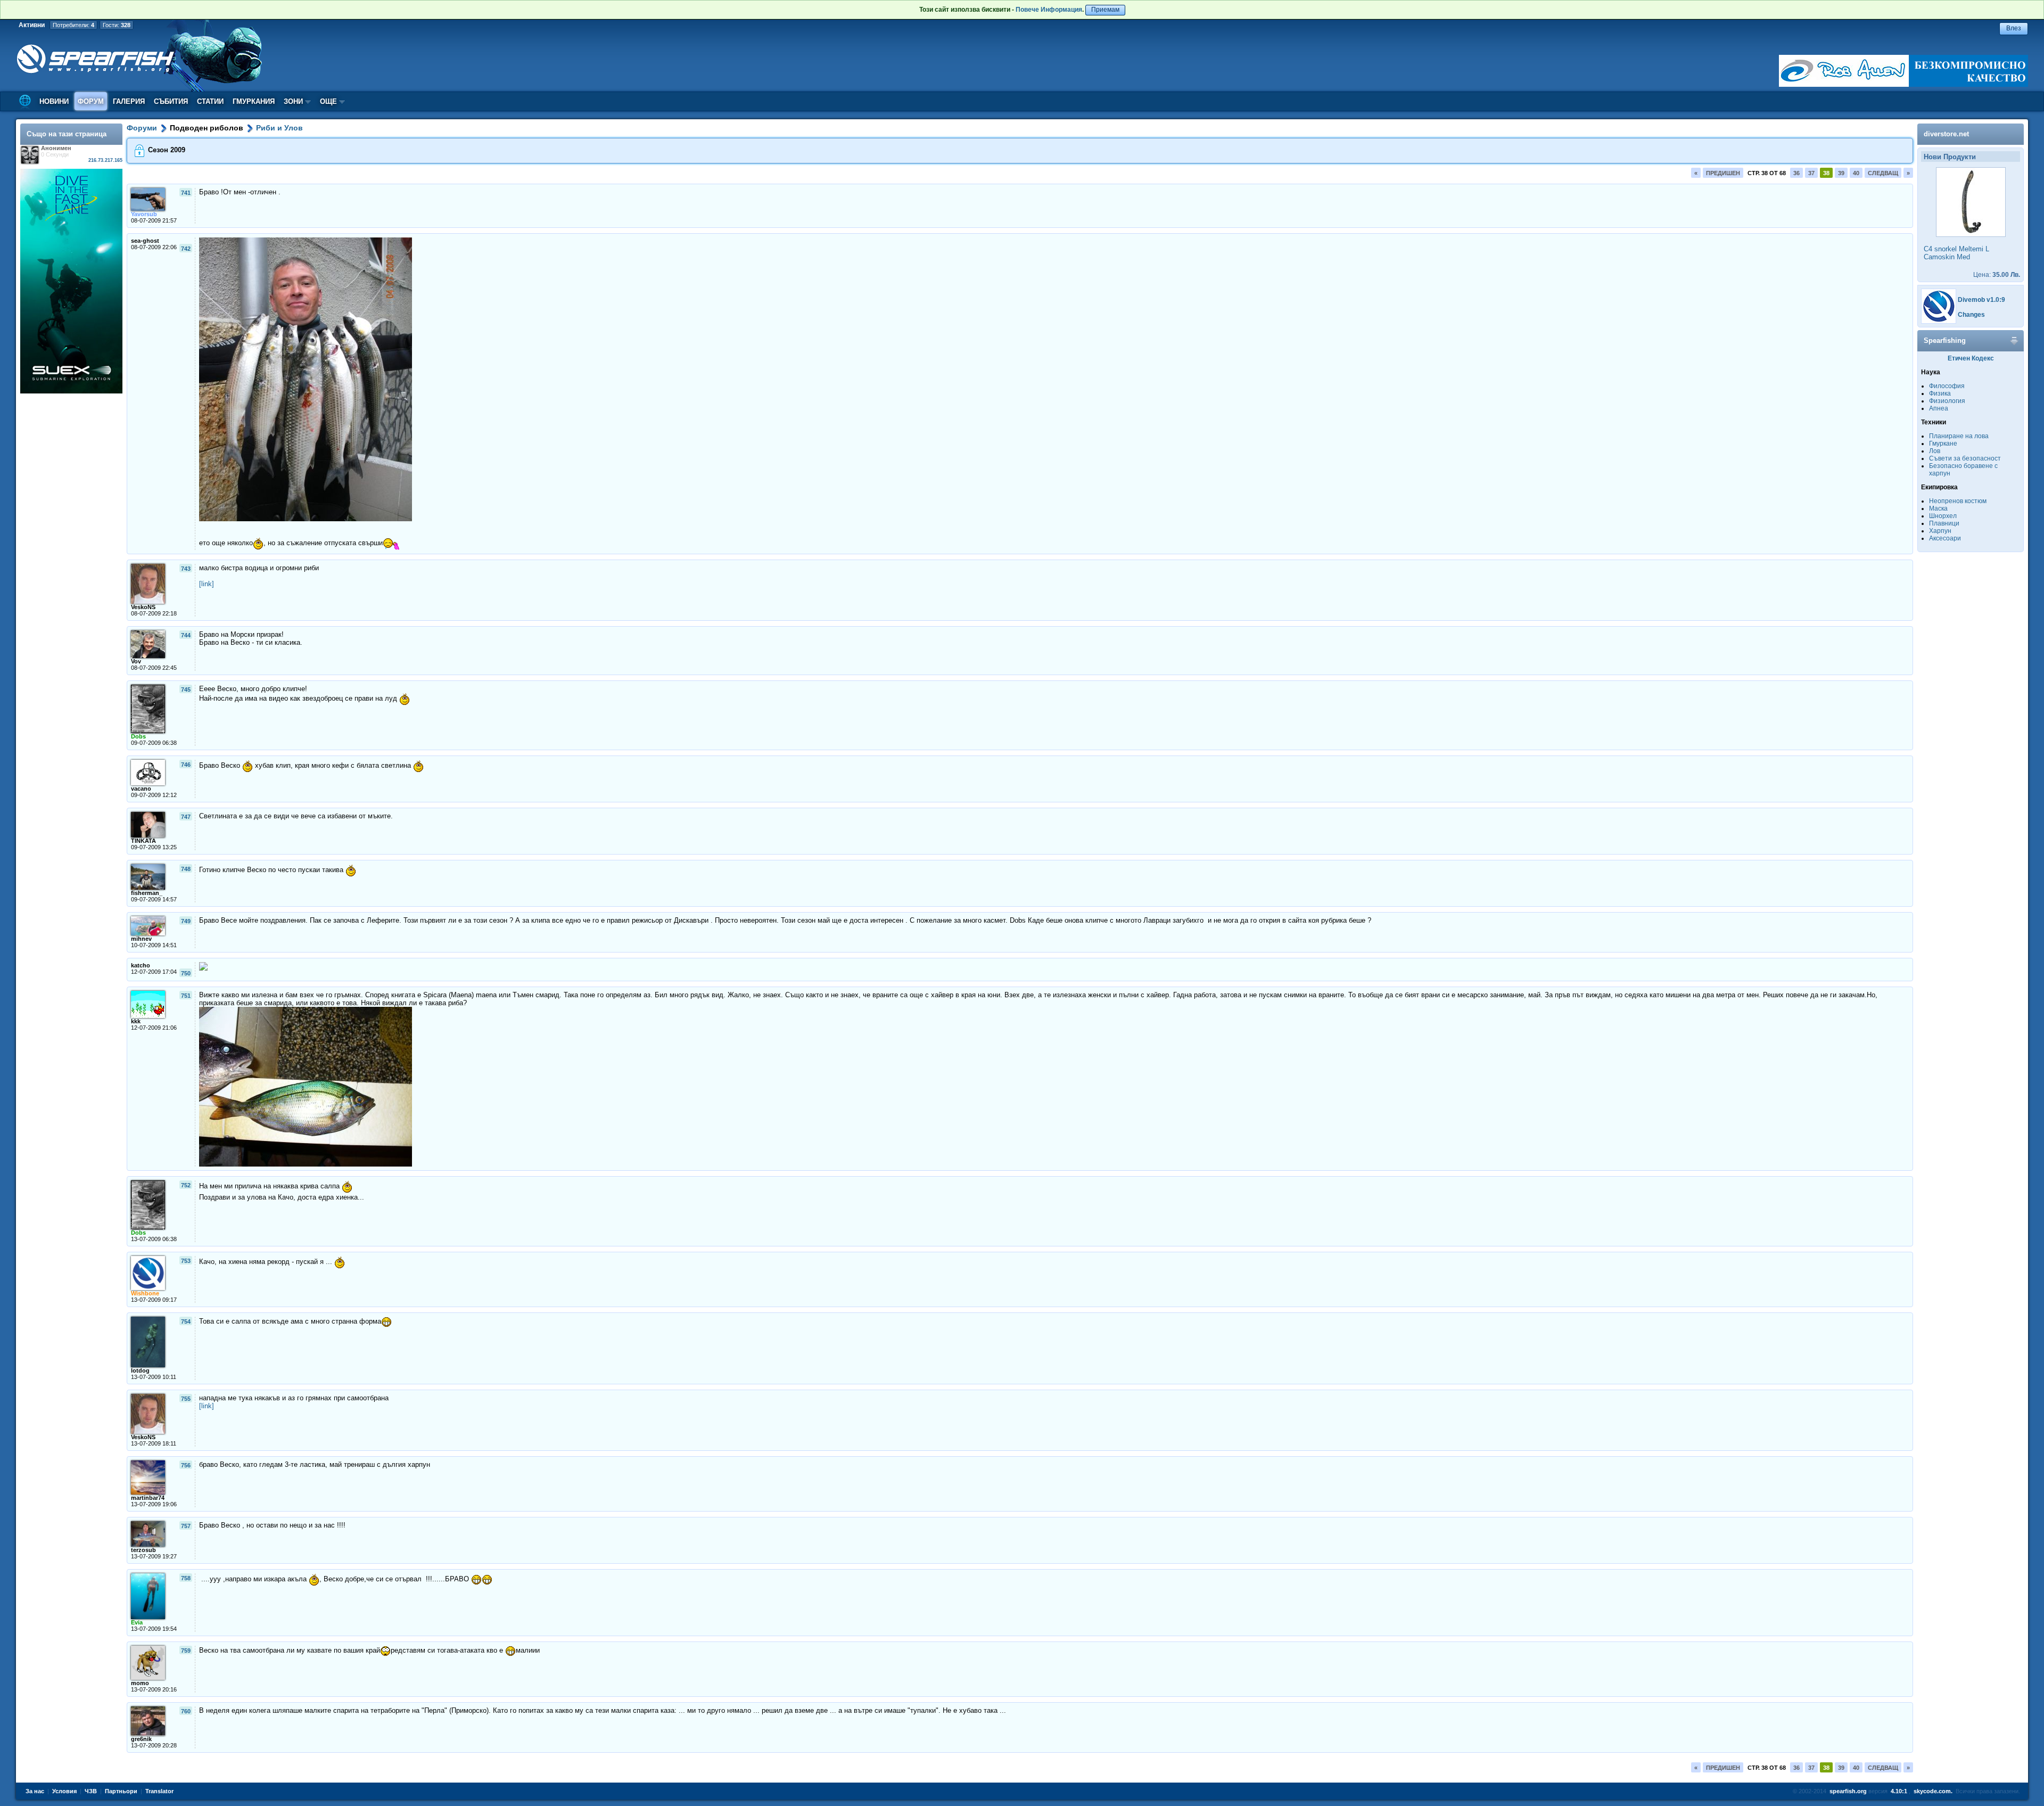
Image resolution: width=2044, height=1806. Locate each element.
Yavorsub (144, 214)
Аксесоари (1945, 538)
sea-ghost (145, 241)
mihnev (141, 939)
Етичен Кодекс (1971, 358)
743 (186, 569)
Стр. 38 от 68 (1767, 173)
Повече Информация (1049, 10)
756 (186, 1465)
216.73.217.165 (105, 160)
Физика (1940, 393)
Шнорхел (1943, 516)
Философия (1947, 386)
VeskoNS (143, 607)
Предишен (1723, 173)
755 (186, 1399)
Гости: (117, 25)
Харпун (1940, 531)
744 (186, 635)
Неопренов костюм (1958, 501)
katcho (141, 965)
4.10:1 (1899, 1791)
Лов (1935, 451)
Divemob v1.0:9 (1981, 300)
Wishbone (145, 1293)
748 (186, 869)
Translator (159, 1791)
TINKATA (143, 841)
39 (1841, 173)
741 (186, 193)
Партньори (121, 1791)
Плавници (1944, 523)
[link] (207, 584)
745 (186, 689)
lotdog (140, 1370)
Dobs (138, 736)
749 (186, 921)
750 (186, 973)
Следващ (1883, 173)
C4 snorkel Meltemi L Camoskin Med (1956, 253)
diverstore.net (1946, 134)
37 (1811, 173)
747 (186, 817)
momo (140, 1683)
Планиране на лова (1959, 436)
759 (186, 1651)
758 (186, 1578)
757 (186, 1526)
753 (186, 1261)
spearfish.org (1848, 1791)
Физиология (1947, 401)
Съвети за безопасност (1965, 458)
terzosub (143, 1550)
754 (186, 1321)
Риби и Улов (279, 128)
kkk (136, 1021)
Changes (1971, 315)
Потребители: (73, 25)
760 (186, 1711)
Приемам (1105, 10)
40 (1856, 173)
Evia (137, 1622)
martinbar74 (148, 1498)
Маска (1938, 508)
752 (186, 1185)
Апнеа (1939, 408)
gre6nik (141, 1739)
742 (186, 249)
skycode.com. (1933, 1791)
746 (186, 765)
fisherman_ (147, 893)
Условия (64, 1791)
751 (186, 996)
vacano (141, 789)
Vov (136, 661)
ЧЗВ (91, 1791)
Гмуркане (1943, 444)
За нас (35, 1791)
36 (1796, 173)
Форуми (142, 128)
